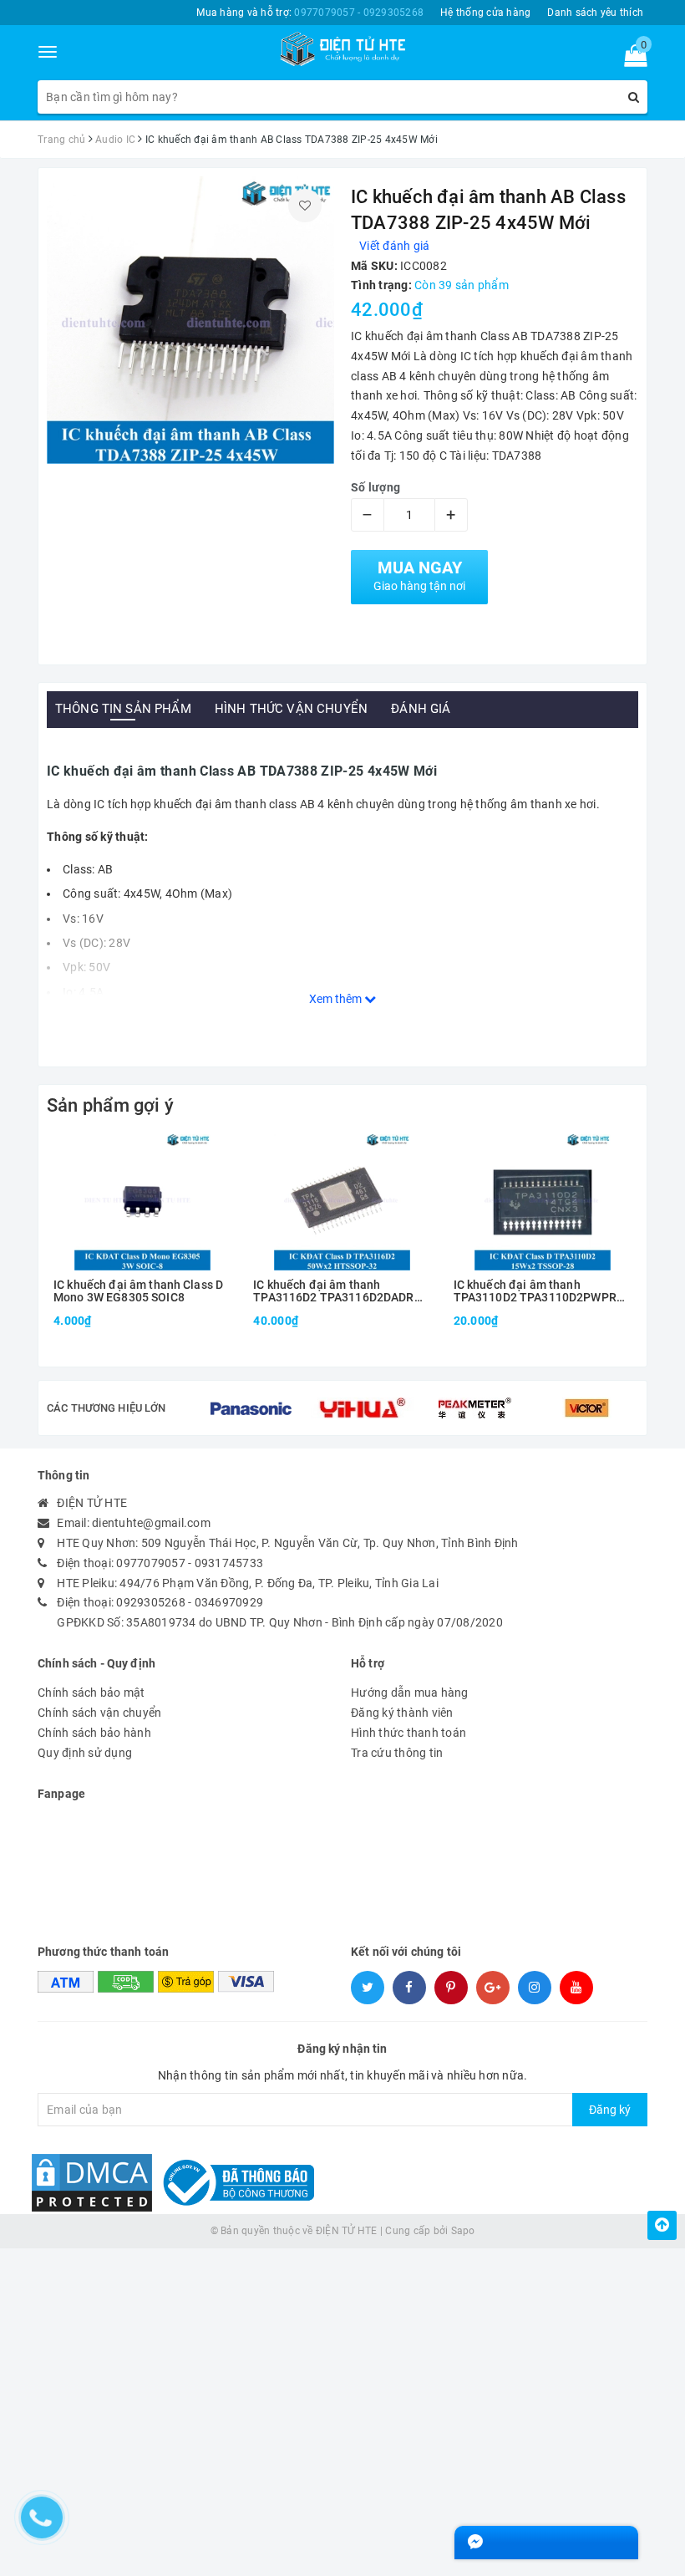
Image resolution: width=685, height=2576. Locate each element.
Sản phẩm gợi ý (110, 1105)
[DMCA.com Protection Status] (92, 2181)
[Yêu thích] (305, 206)
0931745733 (229, 1563)
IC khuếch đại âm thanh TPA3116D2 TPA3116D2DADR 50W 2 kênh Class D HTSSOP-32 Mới (339, 1292)
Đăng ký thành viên (402, 1713)
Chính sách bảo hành (94, 1733)
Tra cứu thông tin (397, 1753)
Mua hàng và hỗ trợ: (310, 13)
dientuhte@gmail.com (151, 1523)
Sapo (463, 2231)
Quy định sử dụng (85, 1753)
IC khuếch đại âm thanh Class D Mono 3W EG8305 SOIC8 (138, 1291)
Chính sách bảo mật (91, 1693)
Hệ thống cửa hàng (485, 13)
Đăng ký (610, 2110)
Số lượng (375, 487)
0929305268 (151, 1602)
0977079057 (151, 1563)
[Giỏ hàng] (630, 59)
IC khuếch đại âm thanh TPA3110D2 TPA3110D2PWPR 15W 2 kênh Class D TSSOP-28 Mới (535, 1292)
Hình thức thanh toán (408, 1733)
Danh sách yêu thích (595, 13)
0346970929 (229, 1602)
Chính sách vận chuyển (99, 1713)
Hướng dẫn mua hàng (410, 1693)
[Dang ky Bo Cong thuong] (235, 2181)
